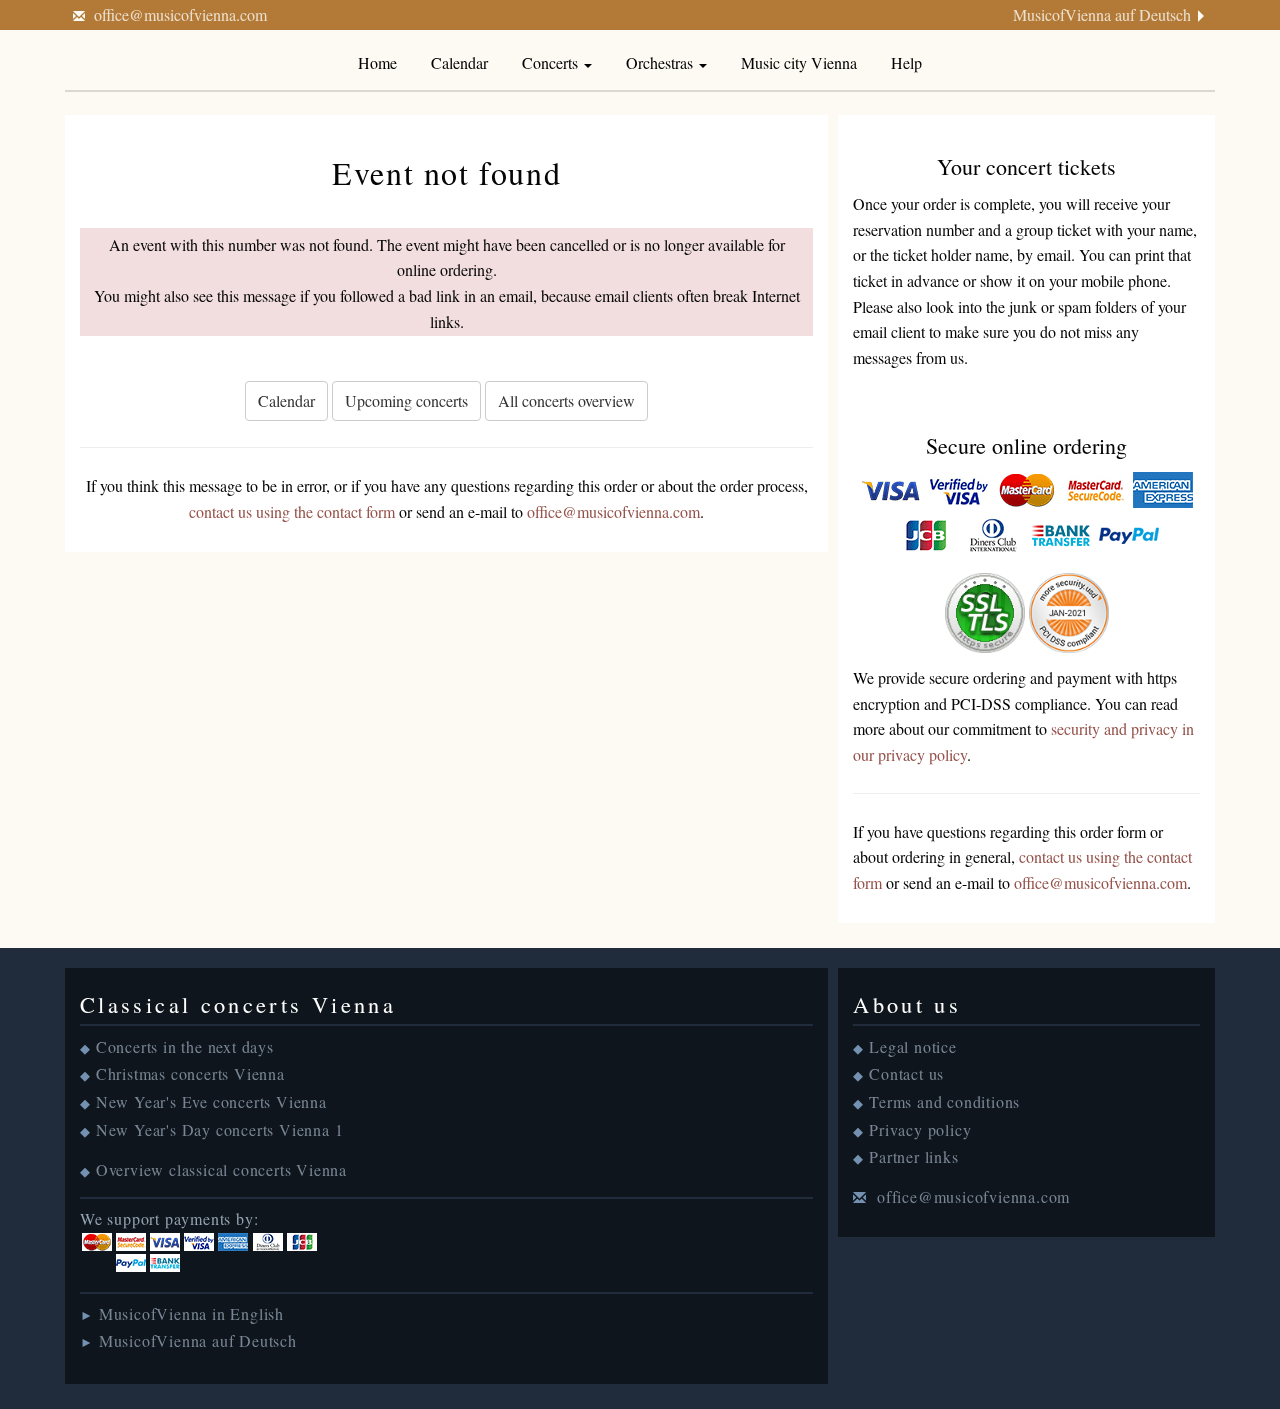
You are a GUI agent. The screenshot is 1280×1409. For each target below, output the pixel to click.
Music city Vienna (799, 62)
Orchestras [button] (661, 62)
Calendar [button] (286, 400)
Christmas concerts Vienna (190, 1073)
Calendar (459, 62)
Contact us (906, 1073)
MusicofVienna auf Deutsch (1102, 14)
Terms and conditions (944, 1101)
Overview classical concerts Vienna (221, 1169)
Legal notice (913, 1046)
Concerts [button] (552, 62)
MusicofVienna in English (191, 1313)
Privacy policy (920, 1129)
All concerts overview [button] (566, 400)
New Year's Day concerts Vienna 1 (220, 1129)
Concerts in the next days (185, 1046)
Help (906, 62)
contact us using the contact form (292, 511)
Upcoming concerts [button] (406, 400)
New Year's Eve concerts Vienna (211, 1101)
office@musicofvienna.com (180, 14)
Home (377, 62)
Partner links (913, 1156)
